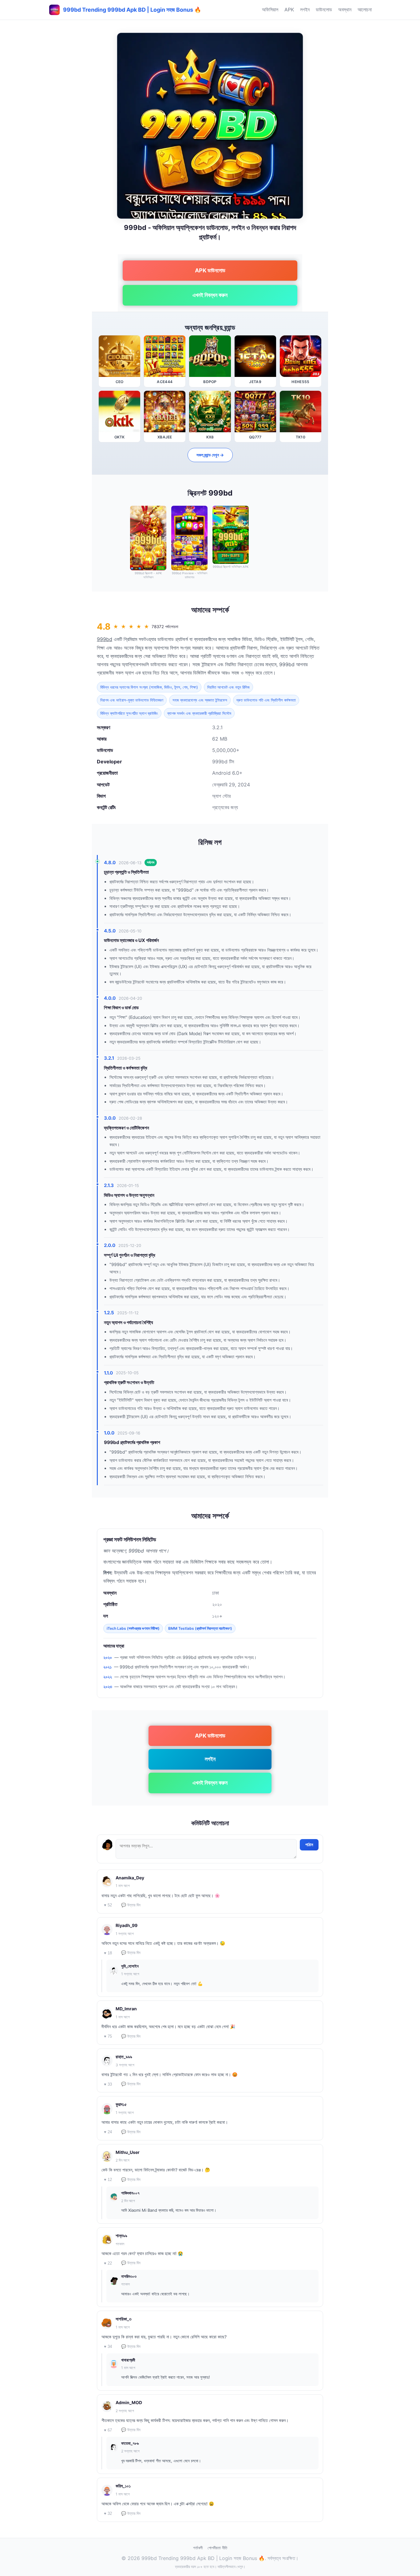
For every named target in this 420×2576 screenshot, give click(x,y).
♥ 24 (108, 2132)
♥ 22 (108, 2263)
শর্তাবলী (198, 2548)
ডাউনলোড (324, 10)
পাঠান (309, 1845)
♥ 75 (108, 2036)
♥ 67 (108, 2430)
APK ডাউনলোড (210, 270)
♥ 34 (108, 2346)
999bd (105, 639)
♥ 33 (108, 2084)
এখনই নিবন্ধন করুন (210, 295)
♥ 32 (108, 2513)
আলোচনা (365, 10)
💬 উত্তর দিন (131, 1905)
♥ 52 (108, 1905)
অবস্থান (345, 10)
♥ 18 (108, 1953)
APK (289, 10)
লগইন (305, 10)
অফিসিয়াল (270, 10)
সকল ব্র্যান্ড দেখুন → (210, 455)
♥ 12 (108, 2180)
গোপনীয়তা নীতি (217, 2548)
